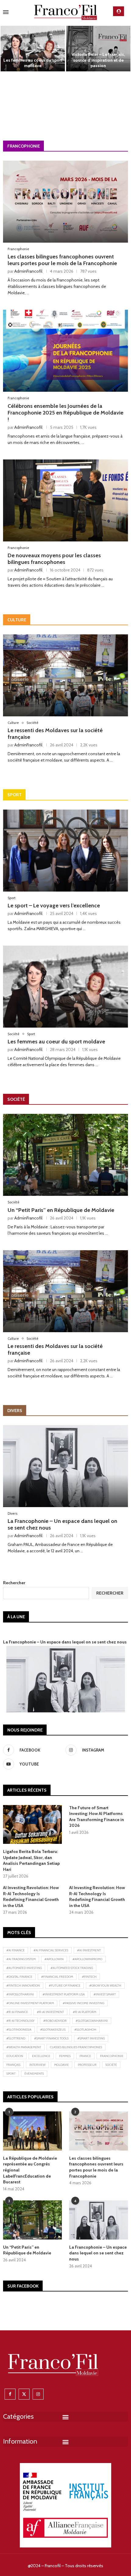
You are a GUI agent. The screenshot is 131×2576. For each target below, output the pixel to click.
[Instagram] (38, 2394)
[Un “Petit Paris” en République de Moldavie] (65, 1155)
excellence (41, 2056)
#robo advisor (55, 2021)
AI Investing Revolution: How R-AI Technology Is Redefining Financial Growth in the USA (31, 1897)
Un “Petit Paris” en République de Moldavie (61, 1210)
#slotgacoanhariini (92, 2021)
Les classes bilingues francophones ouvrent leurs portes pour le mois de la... (33, 60)
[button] (8, 72)
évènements (34, 2074)
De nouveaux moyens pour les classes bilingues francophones (33, 107)
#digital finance (19, 1977)
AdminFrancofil (28, 271)
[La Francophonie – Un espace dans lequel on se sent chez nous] (65, 1466)
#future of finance (65, 1986)
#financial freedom (57, 1977)
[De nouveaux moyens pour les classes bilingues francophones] (33, 95)
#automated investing (24, 1968)
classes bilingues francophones (76, 2047)
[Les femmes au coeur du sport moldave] (65, 987)
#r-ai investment (50, 2012)
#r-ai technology (20, 2021)
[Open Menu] (6, 12)
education (15, 2056)
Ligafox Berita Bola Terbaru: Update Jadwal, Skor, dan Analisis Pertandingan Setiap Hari (31, 1860)
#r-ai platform (85, 2012)
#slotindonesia (19, 2030)
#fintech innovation (23, 1986)
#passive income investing (83, 2003)
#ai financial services (51, 1950)
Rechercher (14, 1583)
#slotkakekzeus (53, 2030)
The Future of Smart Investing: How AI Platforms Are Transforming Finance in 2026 (97, 1817)
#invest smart (105, 1994)
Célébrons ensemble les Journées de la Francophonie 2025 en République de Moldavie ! (65, 413)
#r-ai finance (17, 2012)
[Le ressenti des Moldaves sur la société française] (65, 675)
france (85, 2056)
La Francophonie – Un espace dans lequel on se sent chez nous (65, 1642)
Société (111, 2065)
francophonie (112, 2056)
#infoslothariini (20, 1994)
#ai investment (89, 1950)
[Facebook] (10, 2394)
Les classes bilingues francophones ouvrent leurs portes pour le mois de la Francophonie (62, 260)
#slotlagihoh (85, 2030)
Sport (11, 2074)
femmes (65, 2056)
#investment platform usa (64, 1994)
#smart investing (91, 2038)
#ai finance (16, 1950)
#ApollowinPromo (87, 1959)
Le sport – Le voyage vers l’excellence (54, 906)
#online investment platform (30, 2003)
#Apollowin (54, 1959)
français (13, 2065)
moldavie (62, 2065)
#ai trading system (21, 1959)
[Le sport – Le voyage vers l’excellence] (65, 851)
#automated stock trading (72, 1968)
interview (37, 2065)
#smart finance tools (51, 2038)
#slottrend (16, 2038)
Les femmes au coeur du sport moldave (56, 1042)
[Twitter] (24, 2394)
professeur (87, 2065)
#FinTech (89, 1977)
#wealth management (24, 2047)
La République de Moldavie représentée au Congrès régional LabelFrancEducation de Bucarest (98, 104)
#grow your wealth (105, 1986)
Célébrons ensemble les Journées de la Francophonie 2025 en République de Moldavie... (98, 57)
